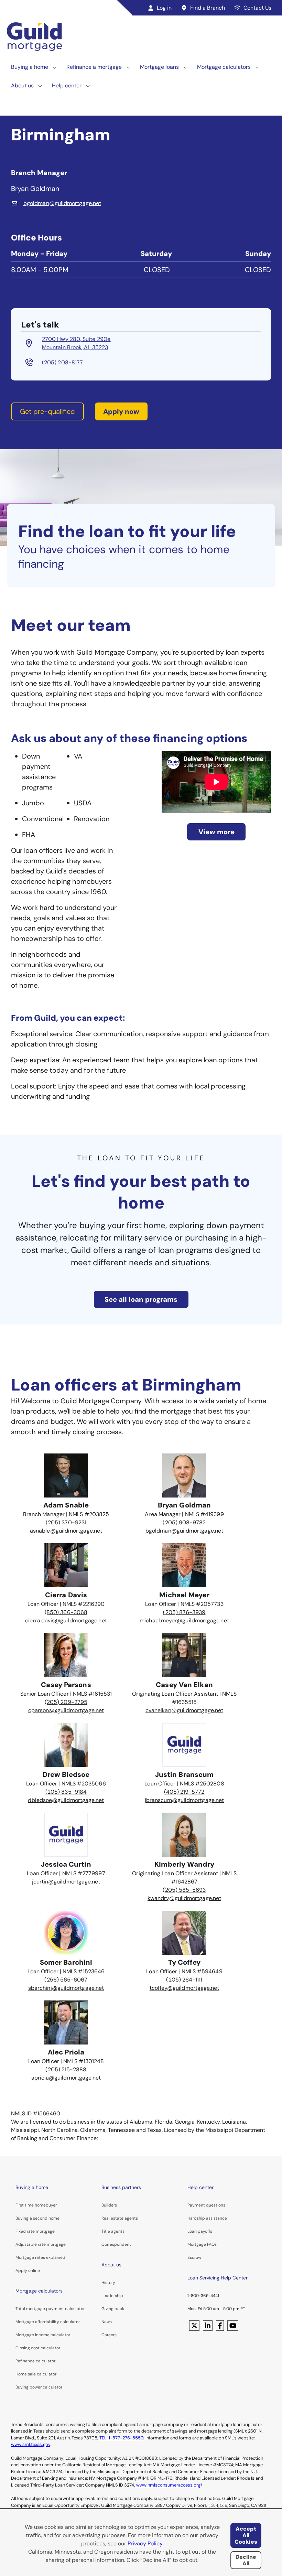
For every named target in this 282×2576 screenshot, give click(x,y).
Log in (164, 8)
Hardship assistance (207, 2218)
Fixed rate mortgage (35, 2231)
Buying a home (30, 67)
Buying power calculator (39, 2387)
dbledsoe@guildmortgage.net (66, 1800)
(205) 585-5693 (184, 1890)
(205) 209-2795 (66, 1702)
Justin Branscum (185, 1774)
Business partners (121, 2187)
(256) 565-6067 (66, 1980)
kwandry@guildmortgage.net (184, 1898)
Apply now (121, 411)
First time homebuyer (36, 2205)
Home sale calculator (36, 2374)
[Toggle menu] (55, 67)
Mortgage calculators (224, 67)
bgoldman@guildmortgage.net (184, 1531)
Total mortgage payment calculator (50, 2309)
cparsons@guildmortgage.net (66, 1710)
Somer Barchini (66, 1962)
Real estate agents (120, 2218)
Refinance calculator (35, 2361)
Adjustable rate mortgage (41, 2244)
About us (22, 85)
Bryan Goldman (184, 1505)
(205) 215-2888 (66, 2069)
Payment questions (206, 2205)
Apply (21, 2271)
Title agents (113, 2231)
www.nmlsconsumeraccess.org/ (169, 2485)
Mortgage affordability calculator (48, 2322)
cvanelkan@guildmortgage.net (184, 1710)
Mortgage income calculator (43, 2335)
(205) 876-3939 (184, 1612)
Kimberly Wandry (184, 1864)
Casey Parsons (66, 1685)
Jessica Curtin (66, 1864)
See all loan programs (141, 1299)
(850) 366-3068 (66, 1612)
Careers (109, 2335)
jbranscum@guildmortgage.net (184, 1800)
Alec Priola (66, 2052)
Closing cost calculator (38, 2348)
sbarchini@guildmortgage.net (66, 1988)
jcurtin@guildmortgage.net (66, 1882)
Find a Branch (208, 8)
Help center (67, 85)
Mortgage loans (159, 67)
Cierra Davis (66, 1595)
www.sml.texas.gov (31, 2444)
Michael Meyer (184, 1595)
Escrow (194, 2257)
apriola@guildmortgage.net (66, 2078)
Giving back (113, 2309)
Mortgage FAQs (202, 2244)
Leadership (112, 2296)
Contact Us (257, 8)
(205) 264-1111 (184, 1980)
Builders (109, 2205)
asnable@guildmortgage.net (66, 1531)
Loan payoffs (200, 2231)
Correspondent (116, 2244)
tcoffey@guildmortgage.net (185, 1988)
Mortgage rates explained (40, 2257)
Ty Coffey (185, 1962)
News (107, 2322)
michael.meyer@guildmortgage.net (184, 1620)
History (108, 2283)
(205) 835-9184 (66, 1792)
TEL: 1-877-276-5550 (121, 2438)
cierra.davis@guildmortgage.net (66, 1620)
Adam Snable (66, 1505)
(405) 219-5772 (184, 1792)
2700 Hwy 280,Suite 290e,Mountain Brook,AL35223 (77, 343)
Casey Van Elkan (184, 1685)
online (34, 2271)
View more (216, 832)
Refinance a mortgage (94, 67)
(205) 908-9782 (184, 1522)
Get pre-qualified (47, 411)
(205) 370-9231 (66, 1522)
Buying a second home (37, 2218)
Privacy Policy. (145, 2543)
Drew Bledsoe (66, 1774)
